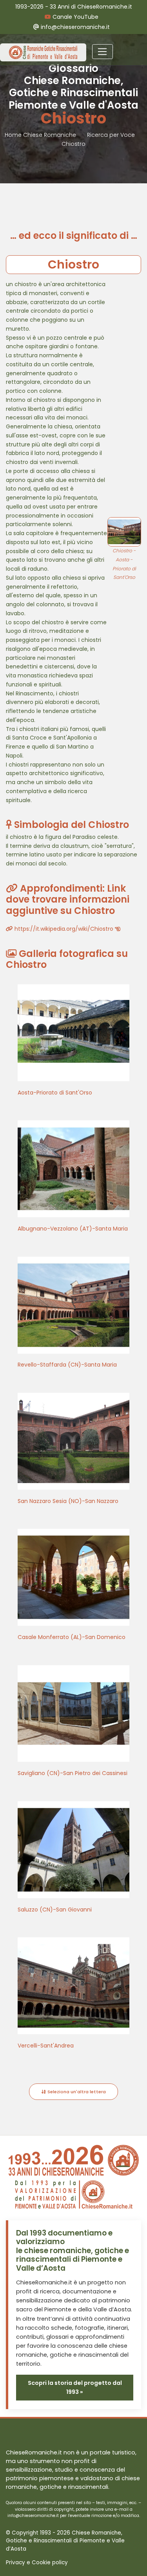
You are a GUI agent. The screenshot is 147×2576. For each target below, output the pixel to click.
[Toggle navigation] (103, 52)
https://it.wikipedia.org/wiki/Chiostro (64, 929)
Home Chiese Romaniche (41, 135)
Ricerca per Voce (111, 135)
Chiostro (73, 144)
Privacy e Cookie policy (37, 2563)
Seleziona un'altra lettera (76, 2092)
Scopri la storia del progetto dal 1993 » (75, 2387)
